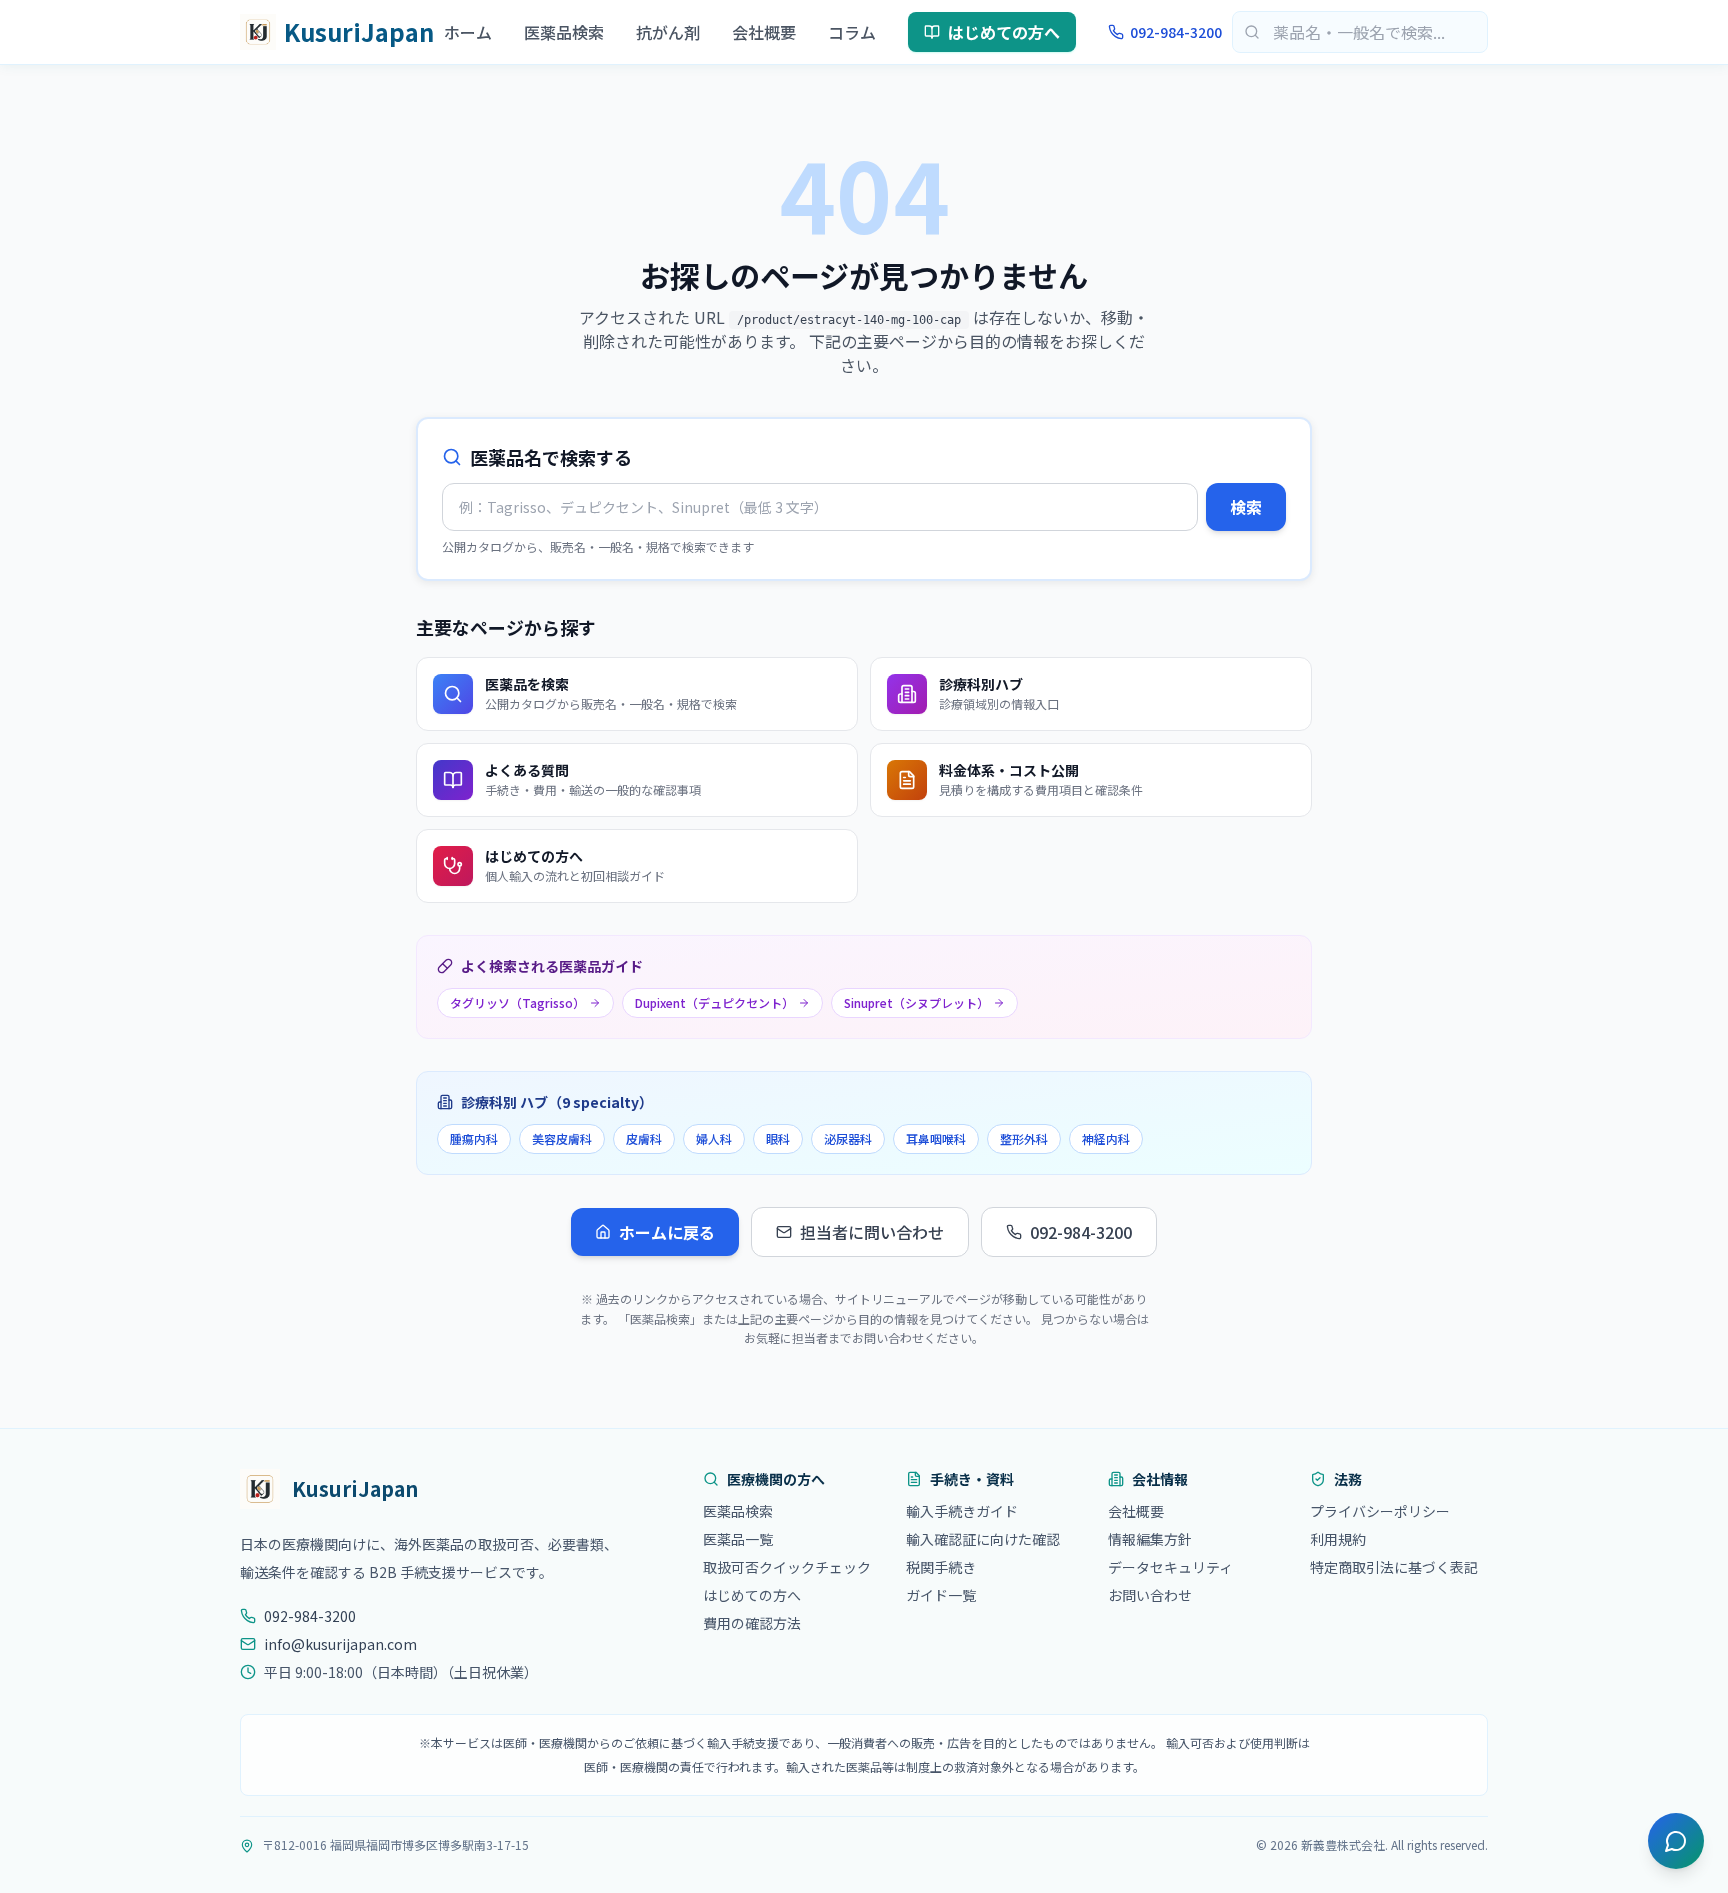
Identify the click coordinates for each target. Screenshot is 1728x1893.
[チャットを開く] (1676, 1841)
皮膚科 (644, 1138)
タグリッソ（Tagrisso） (517, 1002)
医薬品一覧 (738, 1539)
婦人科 (714, 1138)
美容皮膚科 (562, 1138)
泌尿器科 (848, 1138)
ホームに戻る (667, 1232)
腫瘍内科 (474, 1138)
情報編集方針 (1150, 1539)
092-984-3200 (1176, 32)
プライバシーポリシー (1380, 1511)
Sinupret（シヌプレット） (916, 1002)
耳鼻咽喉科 (936, 1138)
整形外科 (1024, 1138)
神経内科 (1106, 1138)
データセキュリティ (1170, 1567)
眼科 (778, 1138)
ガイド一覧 (941, 1595)
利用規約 (1338, 1539)
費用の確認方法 (752, 1623)
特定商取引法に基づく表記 (1394, 1567)
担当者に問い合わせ (872, 1232)
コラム (852, 32)
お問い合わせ (1150, 1595)
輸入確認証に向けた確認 (983, 1539)
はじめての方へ (1004, 32)
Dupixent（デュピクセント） (714, 1002)
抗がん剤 (668, 32)
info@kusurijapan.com (340, 1644)
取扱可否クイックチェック (787, 1567)
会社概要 (764, 32)
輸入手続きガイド (962, 1511)
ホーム (468, 32)
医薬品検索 (564, 32)
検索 (1246, 507)
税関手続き (941, 1567)
